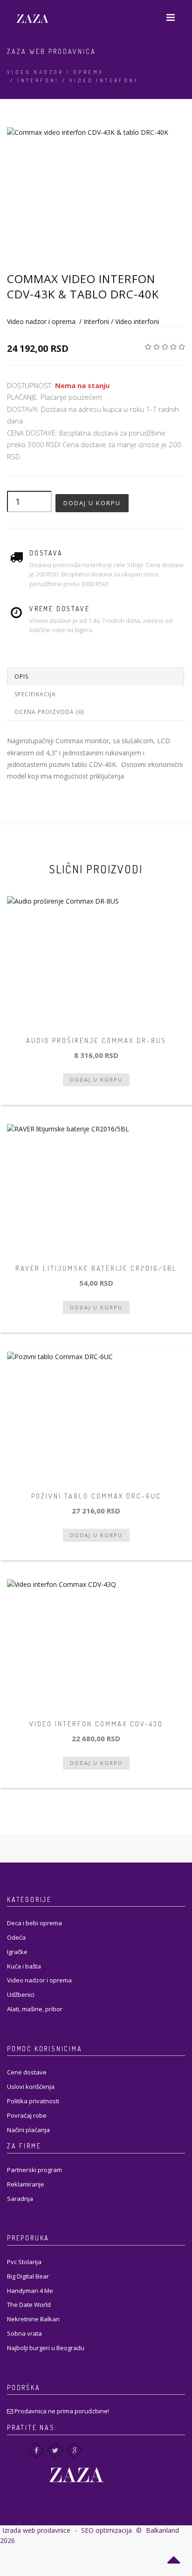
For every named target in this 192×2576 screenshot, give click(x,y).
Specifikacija (35, 694)
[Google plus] (74, 2450)
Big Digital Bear (28, 2276)
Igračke (17, 1952)
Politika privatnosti (33, 2101)
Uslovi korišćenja (31, 2087)
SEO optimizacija (106, 2530)
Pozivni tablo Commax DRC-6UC (96, 1496)
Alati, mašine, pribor (35, 2009)
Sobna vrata (24, 2333)
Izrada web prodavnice (36, 2530)
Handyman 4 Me (30, 2291)
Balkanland (162, 2530)
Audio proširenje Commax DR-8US (96, 1040)
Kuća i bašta (24, 1966)
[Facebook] (36, 2450)
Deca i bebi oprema (34, 1923)
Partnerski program (34, 2170)
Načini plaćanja (28, 2130)
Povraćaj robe (27, 2115)
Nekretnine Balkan (33, 2319)
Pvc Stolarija (24, 2262)
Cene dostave (27, 2072)
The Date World (29, 2305)
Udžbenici (21, 1995)
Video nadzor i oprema (55, 72)
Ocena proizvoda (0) (49, 712)
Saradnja (20, 2199)
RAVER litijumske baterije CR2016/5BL (96, 1268)
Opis (21, 677)
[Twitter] (55, 2450)
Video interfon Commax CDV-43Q (96, 1724)
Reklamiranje (26, 2184)
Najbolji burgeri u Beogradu (46, 2348)
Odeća (16, 1937)
